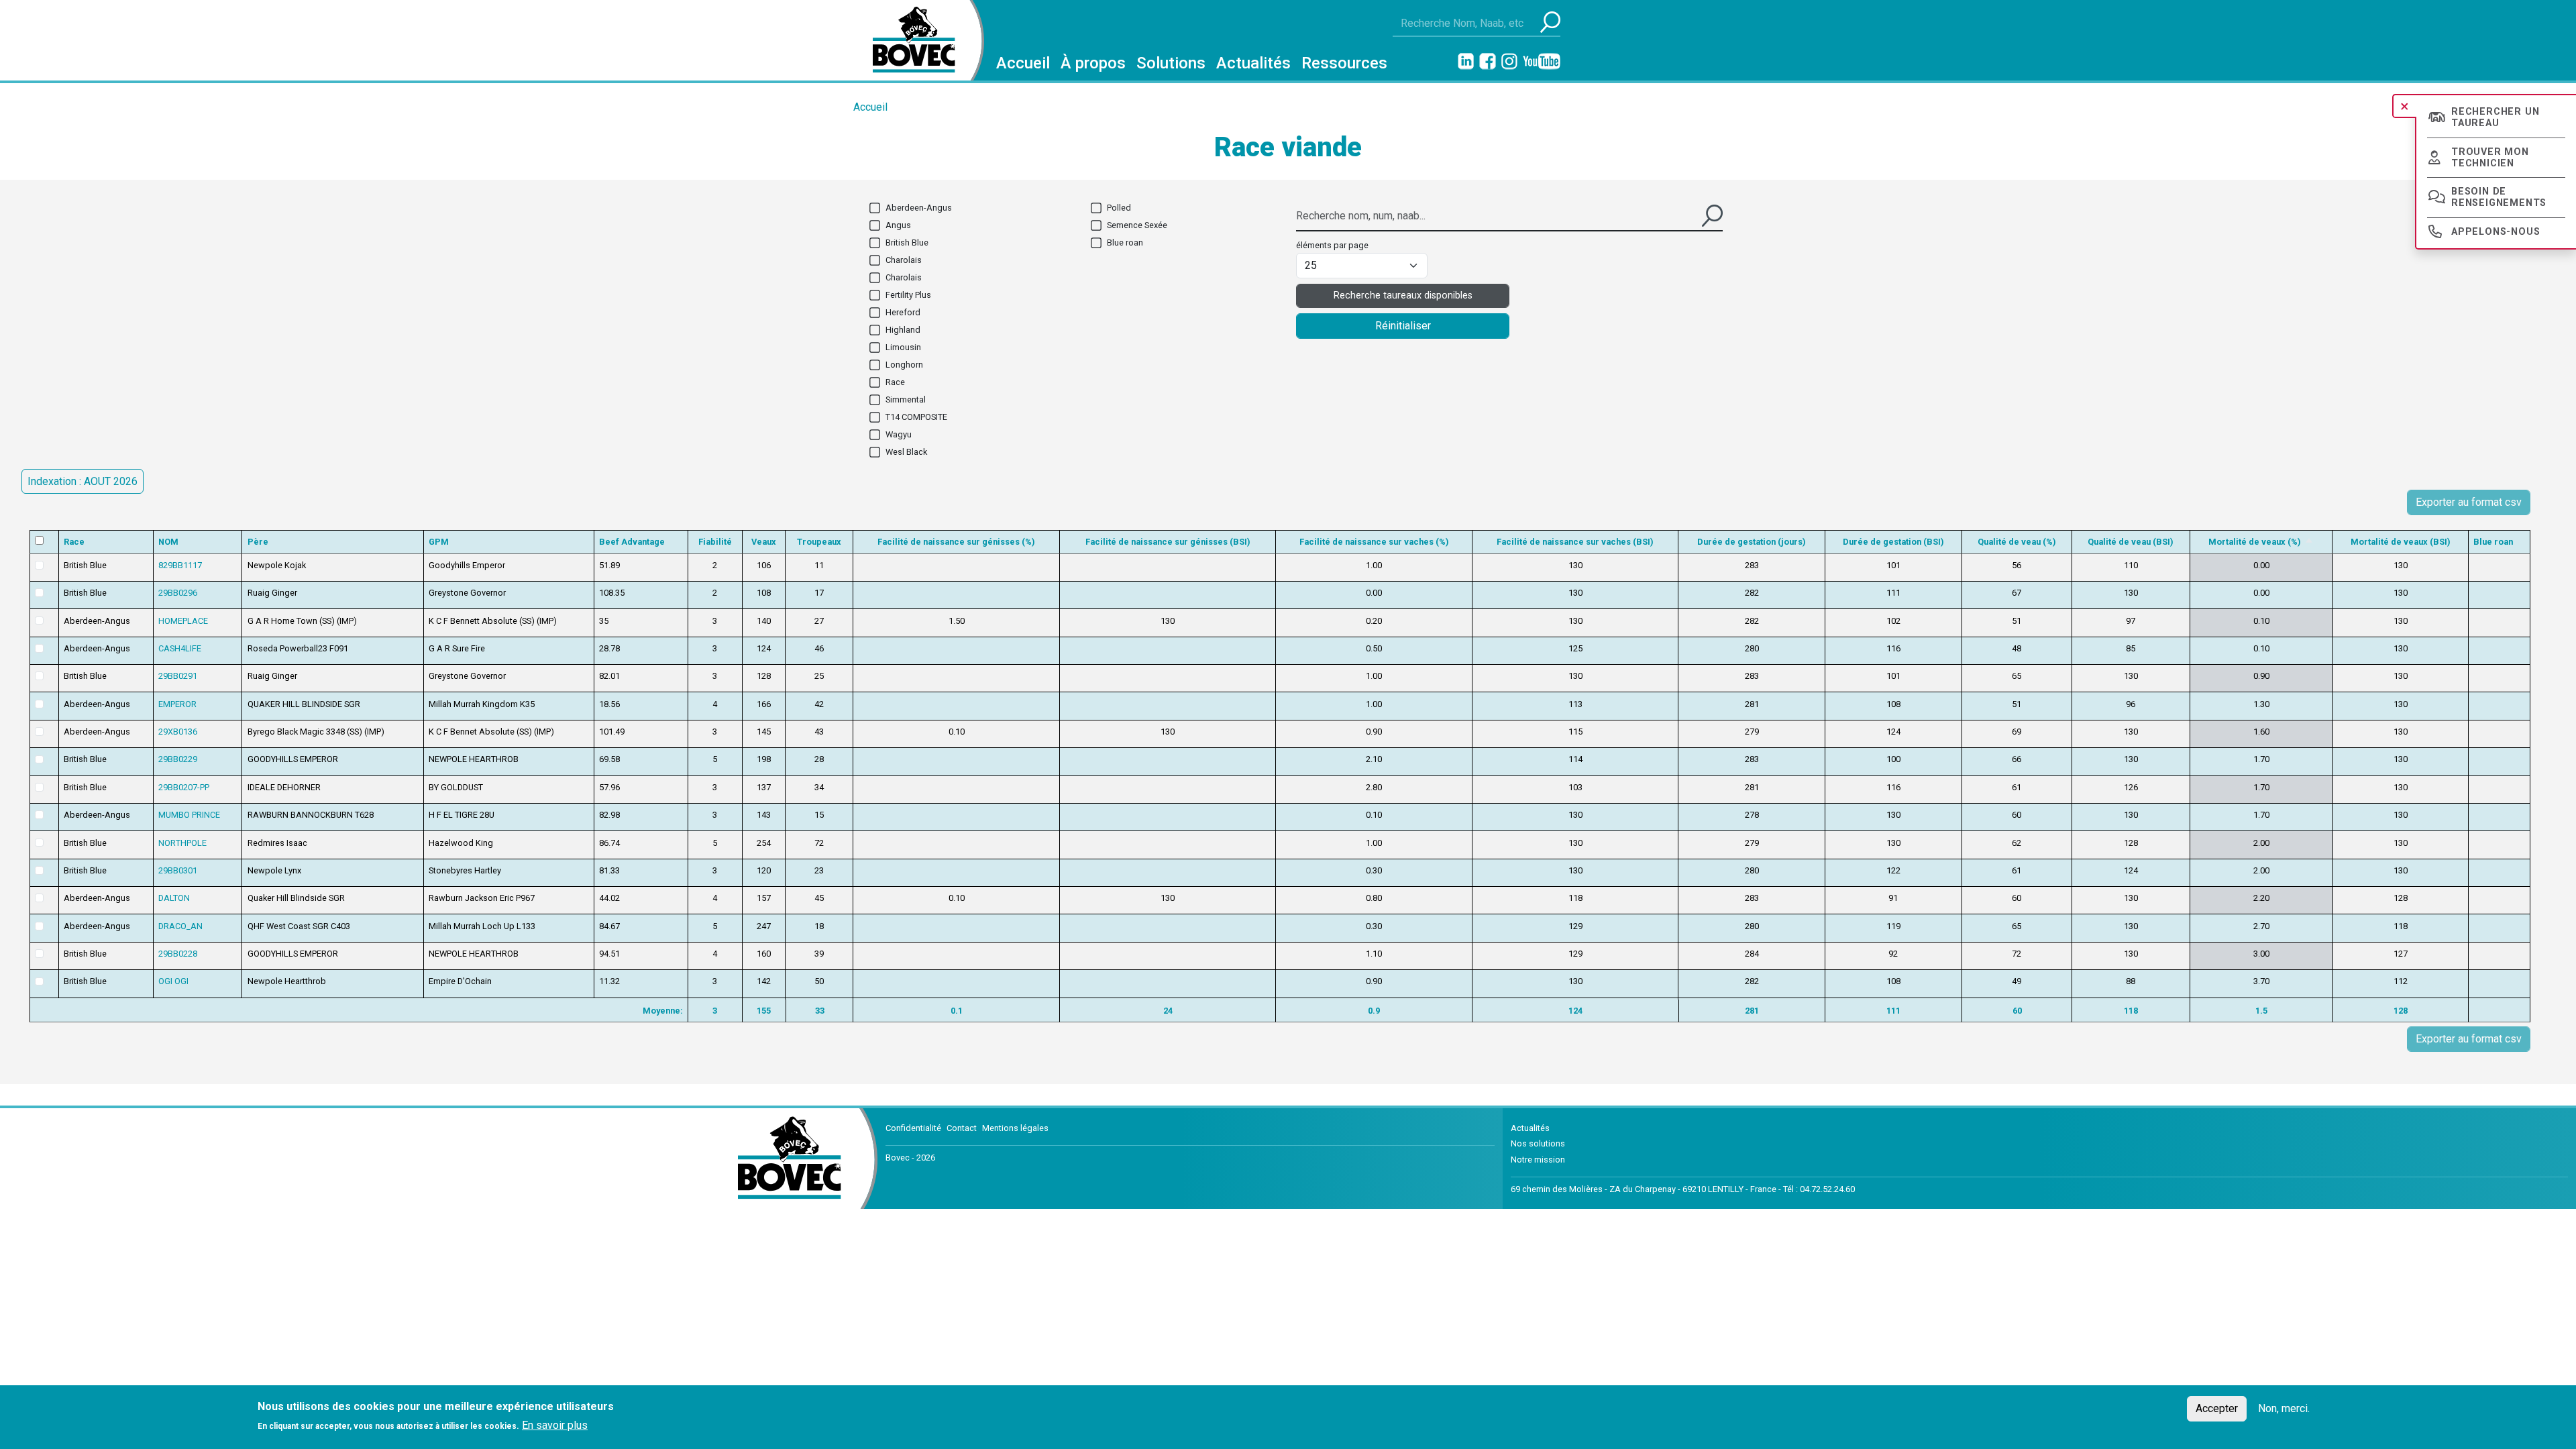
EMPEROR (177, 704)
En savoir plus (555, 1425)
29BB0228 (178, 954)
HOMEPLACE (183, 621)
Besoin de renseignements (2499, 197)
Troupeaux (819, 542)
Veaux (764, 542)
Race (74, 542)
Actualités (1253, 63)
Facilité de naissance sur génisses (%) (956, 542)
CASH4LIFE (180, 648)
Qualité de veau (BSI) (2131, 542)
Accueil (1023, 63)
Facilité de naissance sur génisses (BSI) (1168, 542)
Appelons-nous (2495, 232)
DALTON (174, 898)
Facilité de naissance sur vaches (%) (1374, 542)
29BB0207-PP (184, 787)
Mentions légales (1015, 1128)
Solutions (1171, 63)
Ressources (1344, 63)
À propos (1093, 63)
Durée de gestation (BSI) (1893, 542)
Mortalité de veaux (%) (2261, 542)
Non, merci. (2284, 1408)
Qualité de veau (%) (2017, 542)
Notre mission (1538, 1160)
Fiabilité (715, 542)
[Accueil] (909, 40)
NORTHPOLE (182, 843)
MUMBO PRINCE (189, 815)
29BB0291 (178, 676)
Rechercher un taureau (2495, 117)
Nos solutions (1538, 1143)
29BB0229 (178, 759)
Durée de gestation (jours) (1752, 542)
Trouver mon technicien (2490, 158)
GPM (439, 542)
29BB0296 (178, 593)
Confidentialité (913, 1128)
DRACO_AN (180, 926)
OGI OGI (173, 981)
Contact (962, 1128)
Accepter (2217, 1408)
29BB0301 (178, 870)
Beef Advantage (632, 542)
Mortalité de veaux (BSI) (2401, 542)
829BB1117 (180, 565)
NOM (168, 542)
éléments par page (1332, 245)
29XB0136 (178, 732)
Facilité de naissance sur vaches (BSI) (1575, 542)
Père (258, 542)
